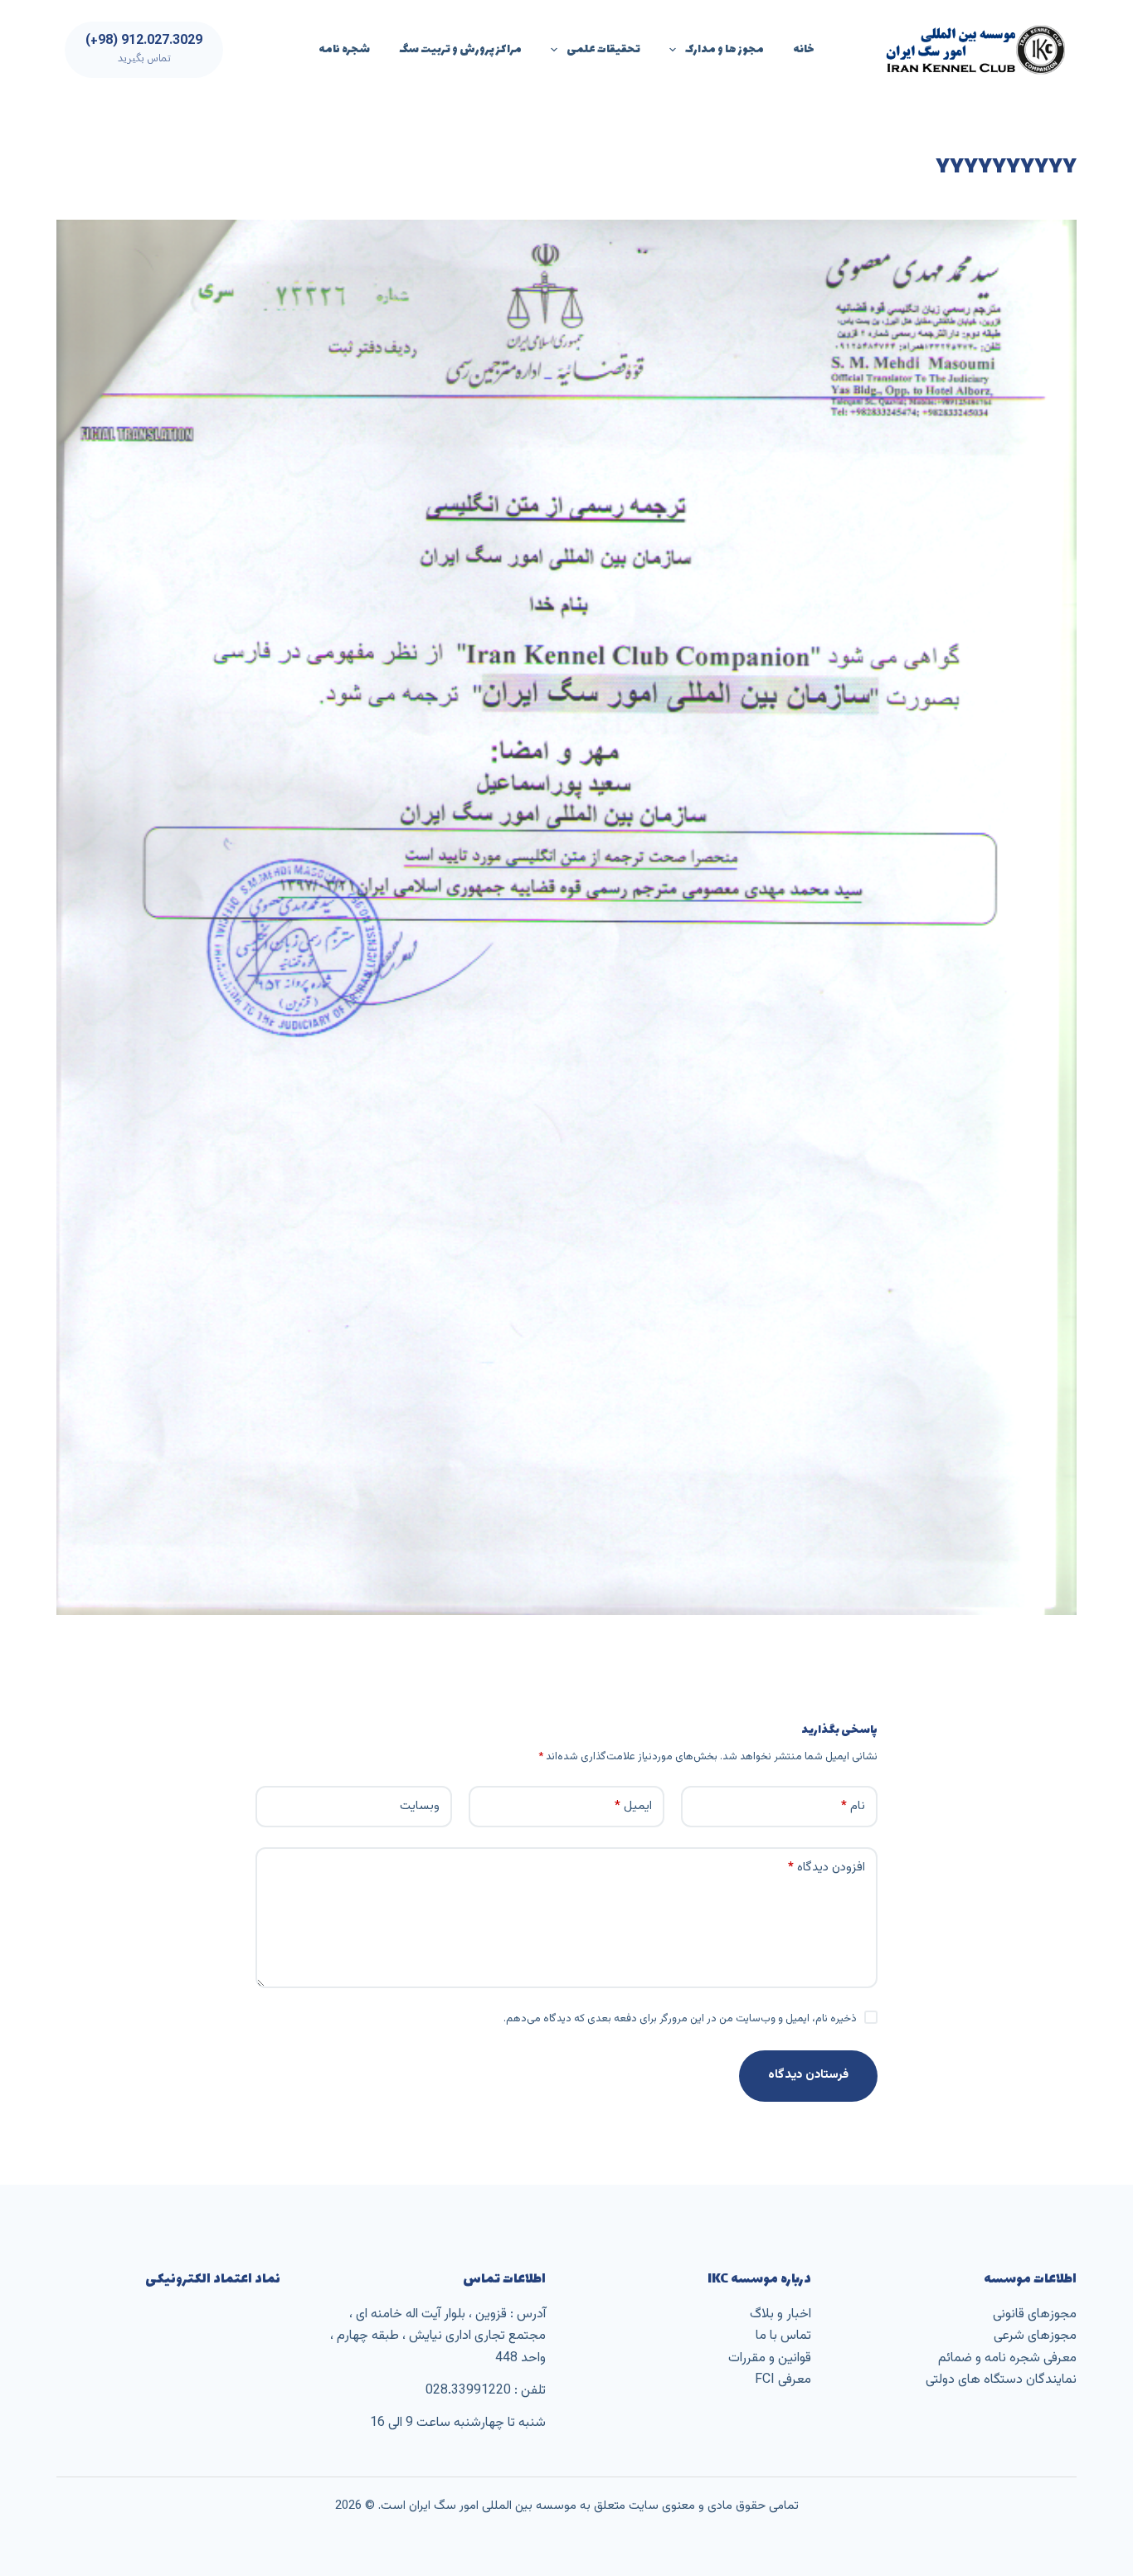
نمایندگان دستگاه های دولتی (1001, 2380)
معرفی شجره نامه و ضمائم (1007, 2358)
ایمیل (633, 1806)
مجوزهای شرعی (1035, 2336)
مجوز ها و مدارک (725, 49)
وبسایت (420, 1806)
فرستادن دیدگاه (808, 2075)
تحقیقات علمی (603, 49)
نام (853, 1806)
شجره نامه (344, 49)
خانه (804, 49)
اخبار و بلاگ (780, 2314)
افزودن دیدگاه (827, 1868)
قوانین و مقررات (770, 2358)
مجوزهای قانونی (1035, 2314)
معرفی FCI (783, 2380)
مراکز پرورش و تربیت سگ (460, 49)
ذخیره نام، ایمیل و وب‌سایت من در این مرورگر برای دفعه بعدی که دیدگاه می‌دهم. (680, 2019)
